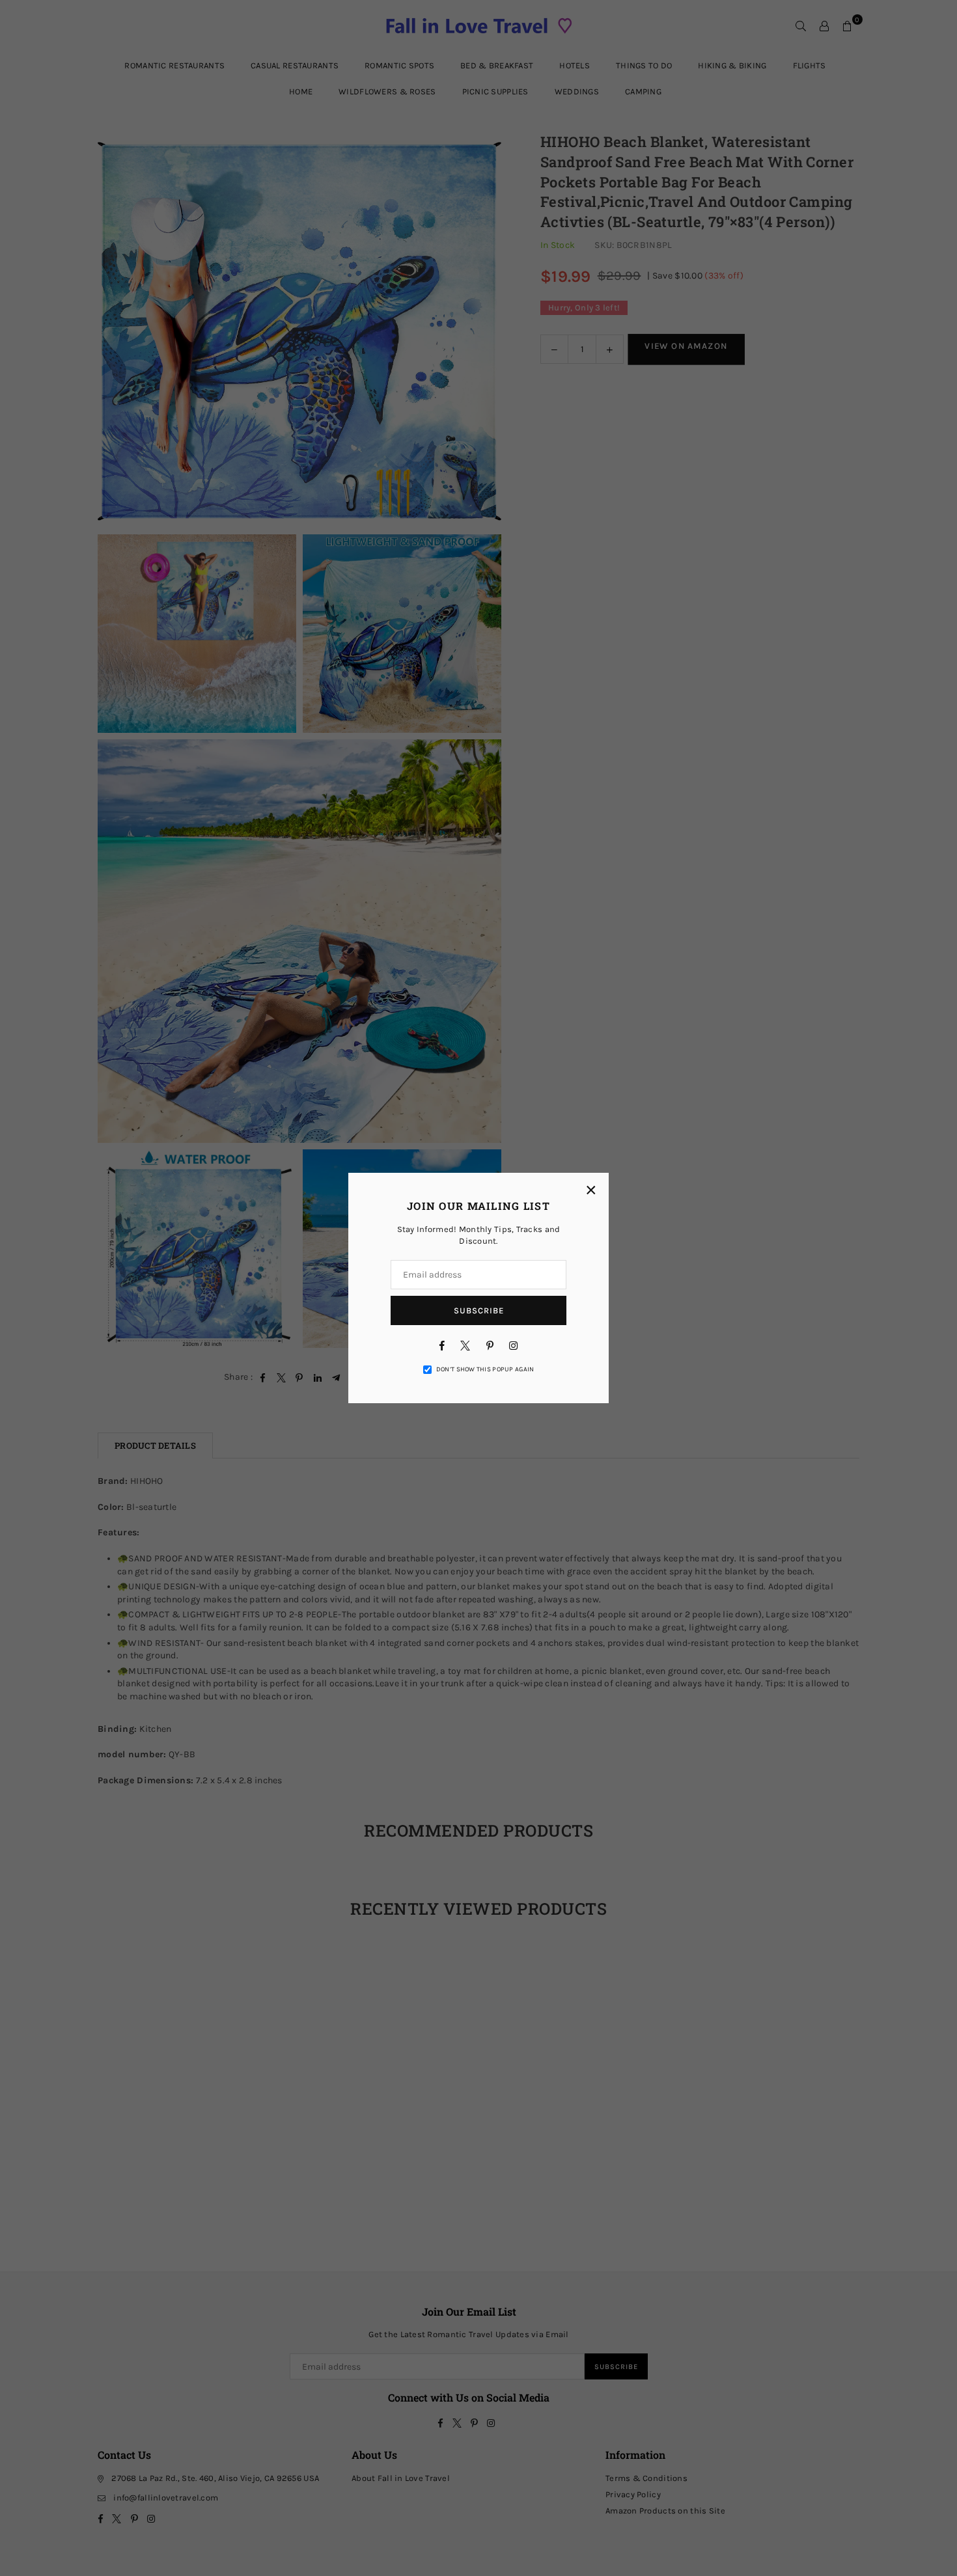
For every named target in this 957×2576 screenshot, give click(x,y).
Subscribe (479, 1310)
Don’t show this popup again (485, 1369)
